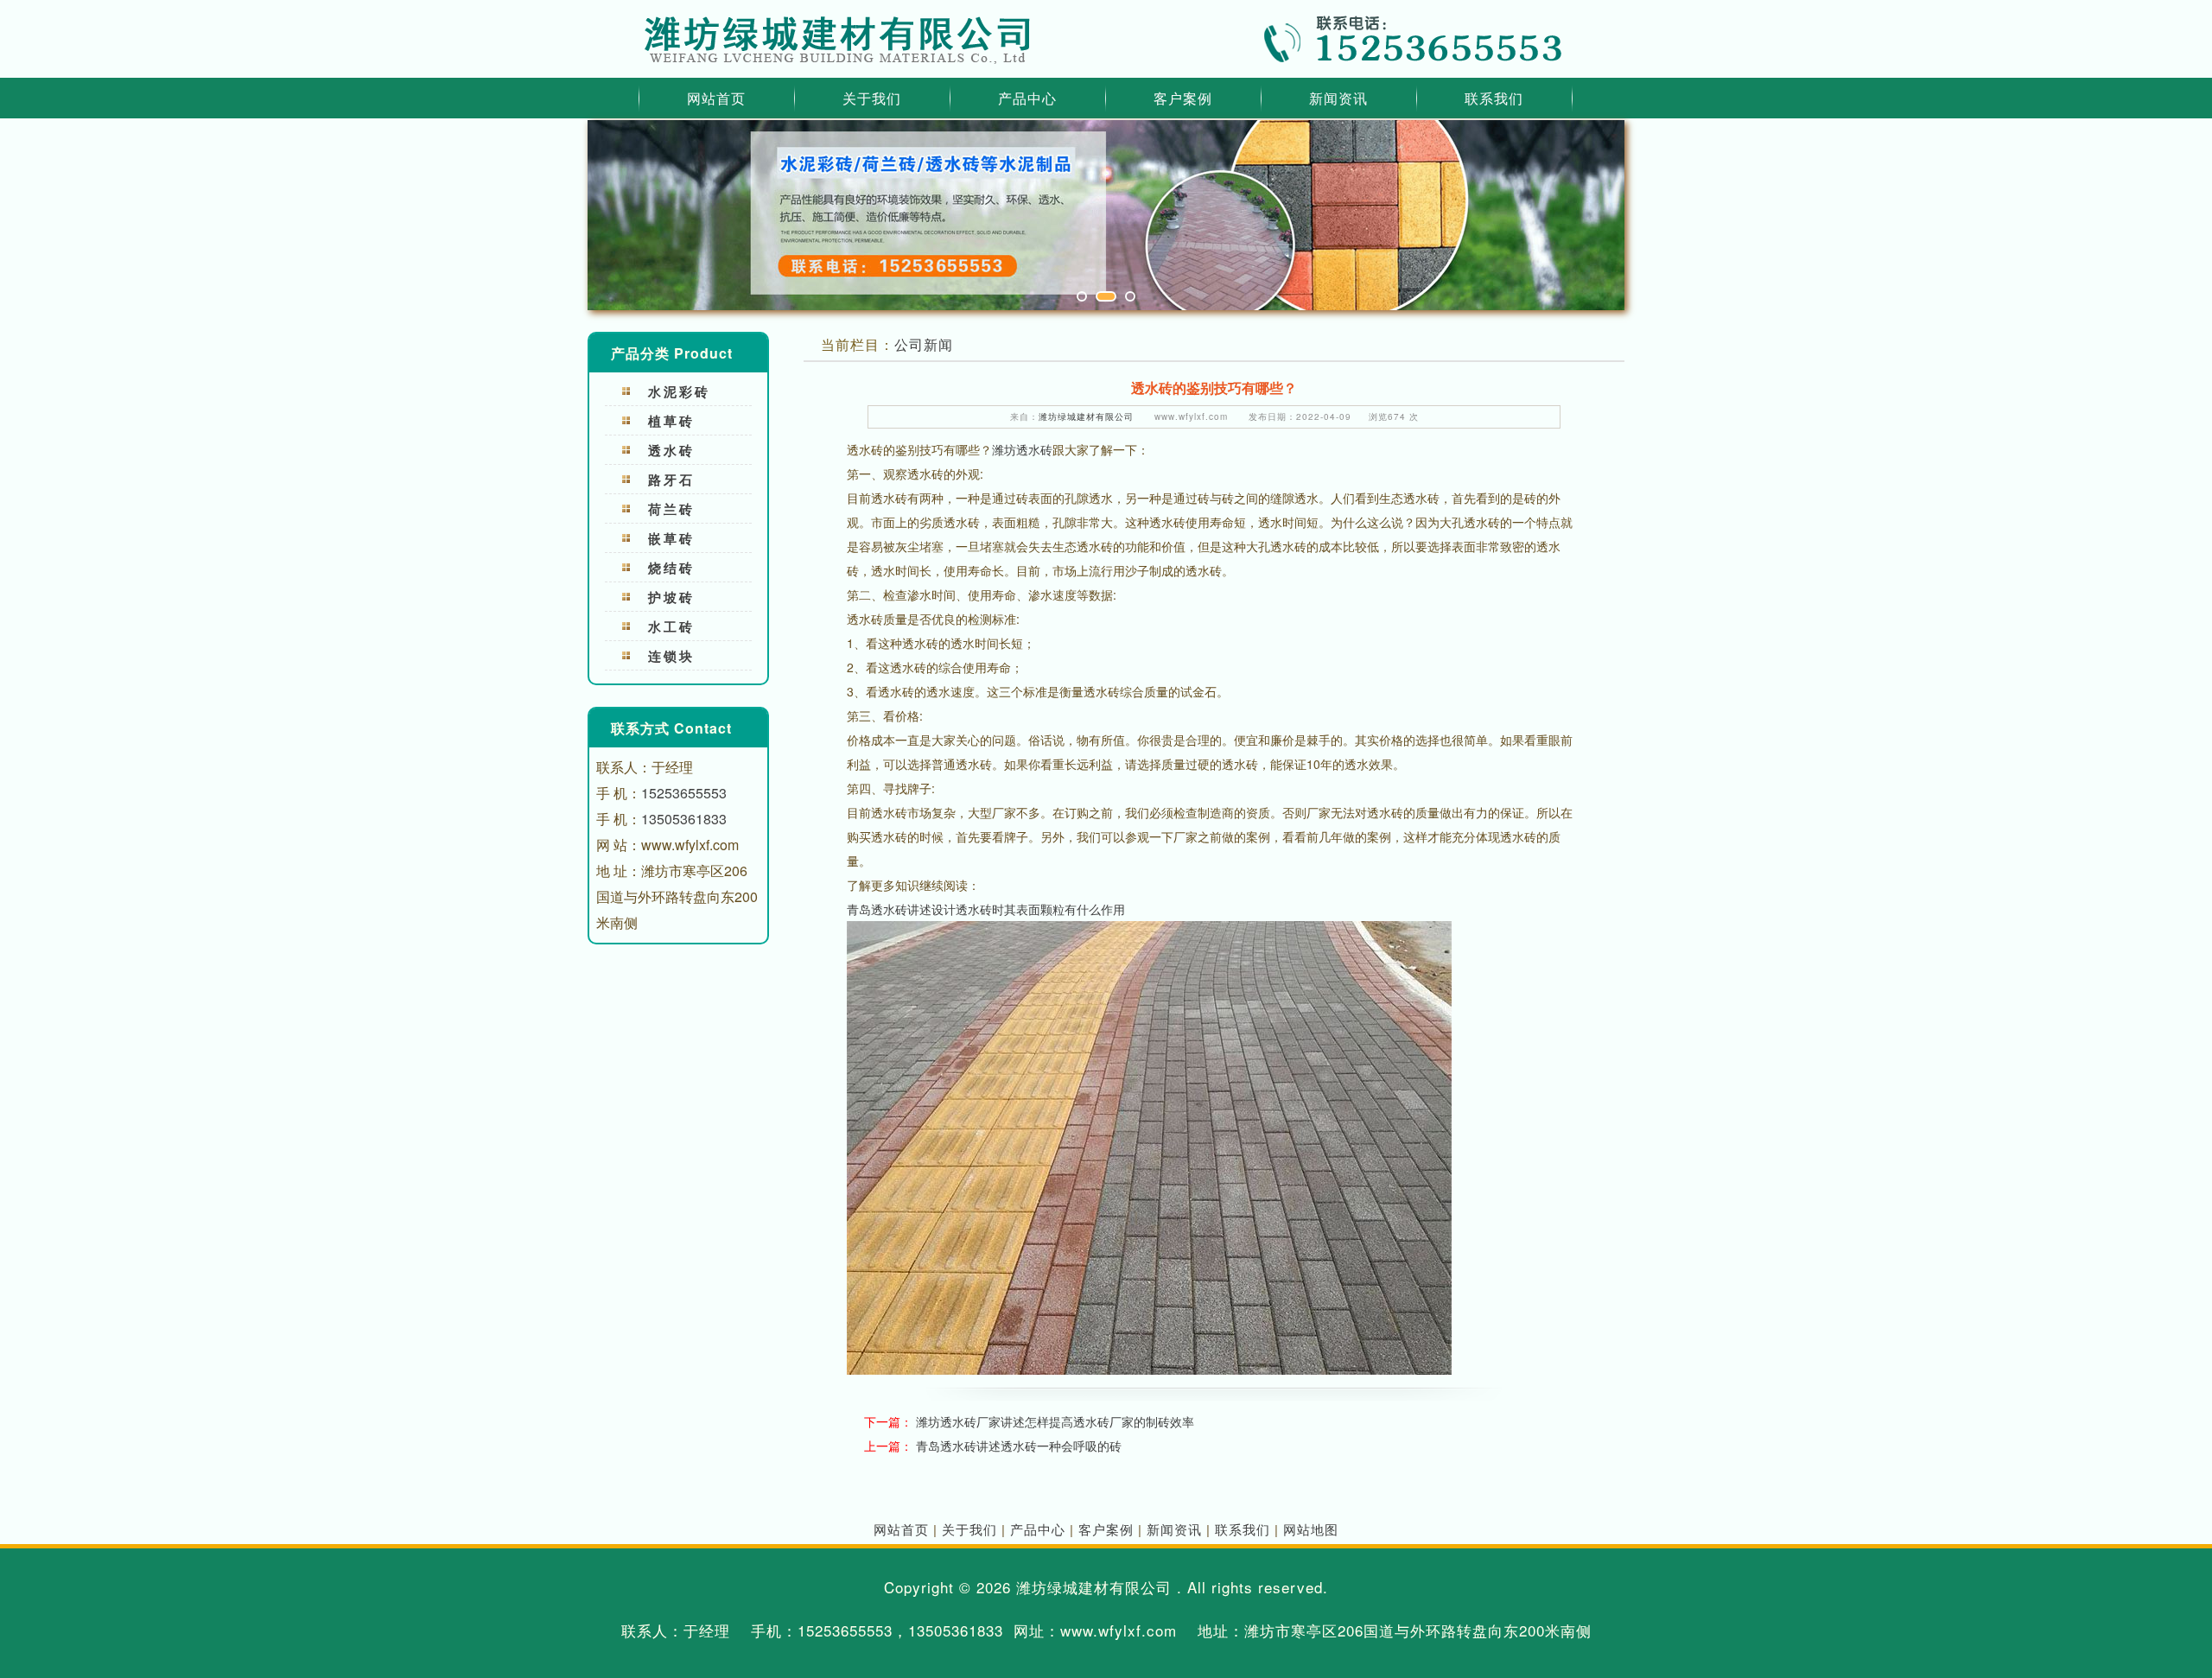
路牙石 (671, 480)
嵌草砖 (671, 538)
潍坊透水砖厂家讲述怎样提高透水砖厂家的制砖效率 (1055, 1421)
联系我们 (1494, 98)
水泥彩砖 (679, 391)
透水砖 (671, 450)
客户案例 (1183, 98)
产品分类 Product (672, 353)
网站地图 (1311, 1529)
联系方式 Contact (671, 728)
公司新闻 (924, 344)
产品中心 (1027, 98)
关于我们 (872, 98)
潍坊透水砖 (1022, 449)
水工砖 (671, 626)
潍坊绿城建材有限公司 (1086, 416)
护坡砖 (671, 597)
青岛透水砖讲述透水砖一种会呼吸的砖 (1019, 1446)
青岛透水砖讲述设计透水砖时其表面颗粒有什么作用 (986, 909)
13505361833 (684, 819)
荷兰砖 (671, 509)
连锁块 (671, 656)
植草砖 (671, 421)
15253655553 (684, 793)
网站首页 (716, 98)
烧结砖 (671, 568)
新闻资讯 (1338, 98)
